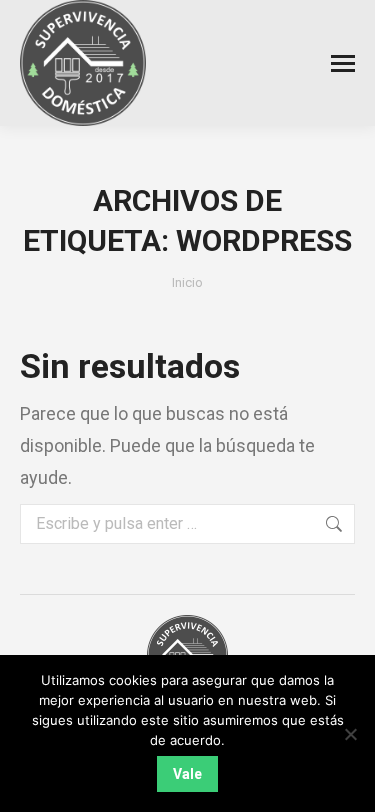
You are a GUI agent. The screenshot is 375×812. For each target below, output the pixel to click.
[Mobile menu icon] (343, 63)
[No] (350, 734)
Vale (187, 774)
